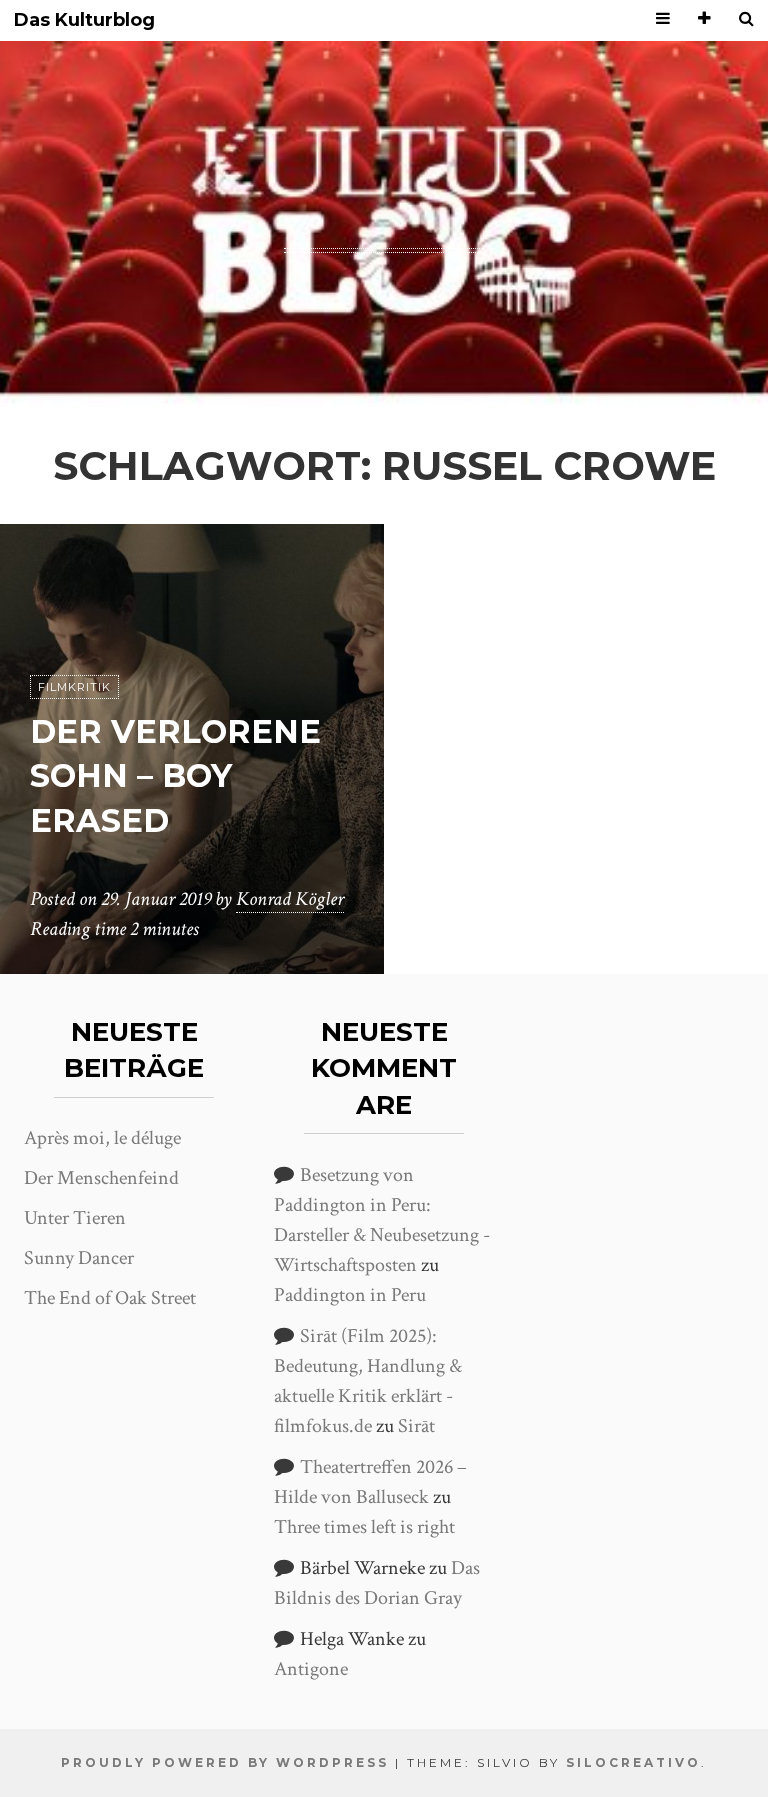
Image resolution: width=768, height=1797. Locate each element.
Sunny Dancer (79, 1258)
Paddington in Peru (350, 1295)
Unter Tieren (75, 1218)
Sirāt (416, 1426)
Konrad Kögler (290, 899)
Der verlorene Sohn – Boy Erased (175, 776)
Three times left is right (364, 1527)
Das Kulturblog (84, 20)
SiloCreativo (633, 1762)
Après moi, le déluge (102, 1138)
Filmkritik (74, 687)
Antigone (311, 1669)
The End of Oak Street (110, 1298)
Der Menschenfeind (101, 1178)
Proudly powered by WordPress (225, 1762)
